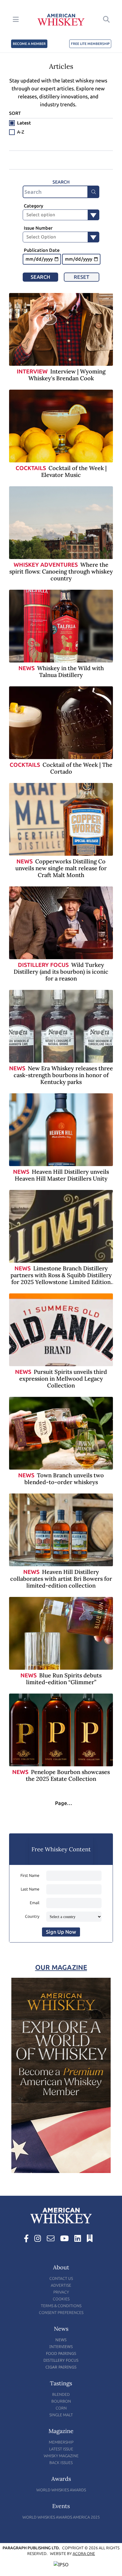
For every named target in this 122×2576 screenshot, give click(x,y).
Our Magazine (61, 1967)
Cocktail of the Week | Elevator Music (74, 471)
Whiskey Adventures (46, 565)
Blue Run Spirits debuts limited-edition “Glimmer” (64, 1679)
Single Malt (61, 2415)
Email (35, 1903)
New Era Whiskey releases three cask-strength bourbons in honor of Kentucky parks (63, 1075)
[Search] (94, 192)
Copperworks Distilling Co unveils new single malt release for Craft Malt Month (61, 868)
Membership (61, 2442)
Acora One (84, 2554)
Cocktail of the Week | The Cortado (77, 768)
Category (33, 206)
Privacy (61, 2292)
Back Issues (61, 2463)
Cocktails (31, 468)
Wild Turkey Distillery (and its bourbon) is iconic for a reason (61, 972)
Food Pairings (61, 2353)
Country (32, 1917)
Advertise (61, 2285)
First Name (30, 1876)
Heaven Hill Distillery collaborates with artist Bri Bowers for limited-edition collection (61, 1579)
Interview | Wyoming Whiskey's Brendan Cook (67, 375)
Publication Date (42, 250)
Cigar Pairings (61, 2367)
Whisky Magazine (61, 2456)
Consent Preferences (61, 2313)
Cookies (61, 2299)
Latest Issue (61, 2449)
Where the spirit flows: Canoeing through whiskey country (61, 571)
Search (40, 277)
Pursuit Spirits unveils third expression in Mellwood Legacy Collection (63, 1379)
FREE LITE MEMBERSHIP (90, 44)
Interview (32, 371)
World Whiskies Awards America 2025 (61, 2517)
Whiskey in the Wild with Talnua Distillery (71, 671)
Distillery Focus (43, 965)
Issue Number (38, 228)
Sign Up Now (61, 1932)
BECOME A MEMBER (29, 44)
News (27, 668)
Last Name (30, 1889)
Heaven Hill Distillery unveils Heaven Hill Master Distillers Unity (62, 1175)
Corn (61, 2408)
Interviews (61, 2347)
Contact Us (61, 2279)
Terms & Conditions (61, 2306)
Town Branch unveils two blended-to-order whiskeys (64, 1479)
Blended (61, 2395)
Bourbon (61, 2401)
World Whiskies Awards (61, 2490)
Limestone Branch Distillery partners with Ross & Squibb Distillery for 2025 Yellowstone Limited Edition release (61, 1278)
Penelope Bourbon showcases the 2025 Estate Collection (68, 1775)
